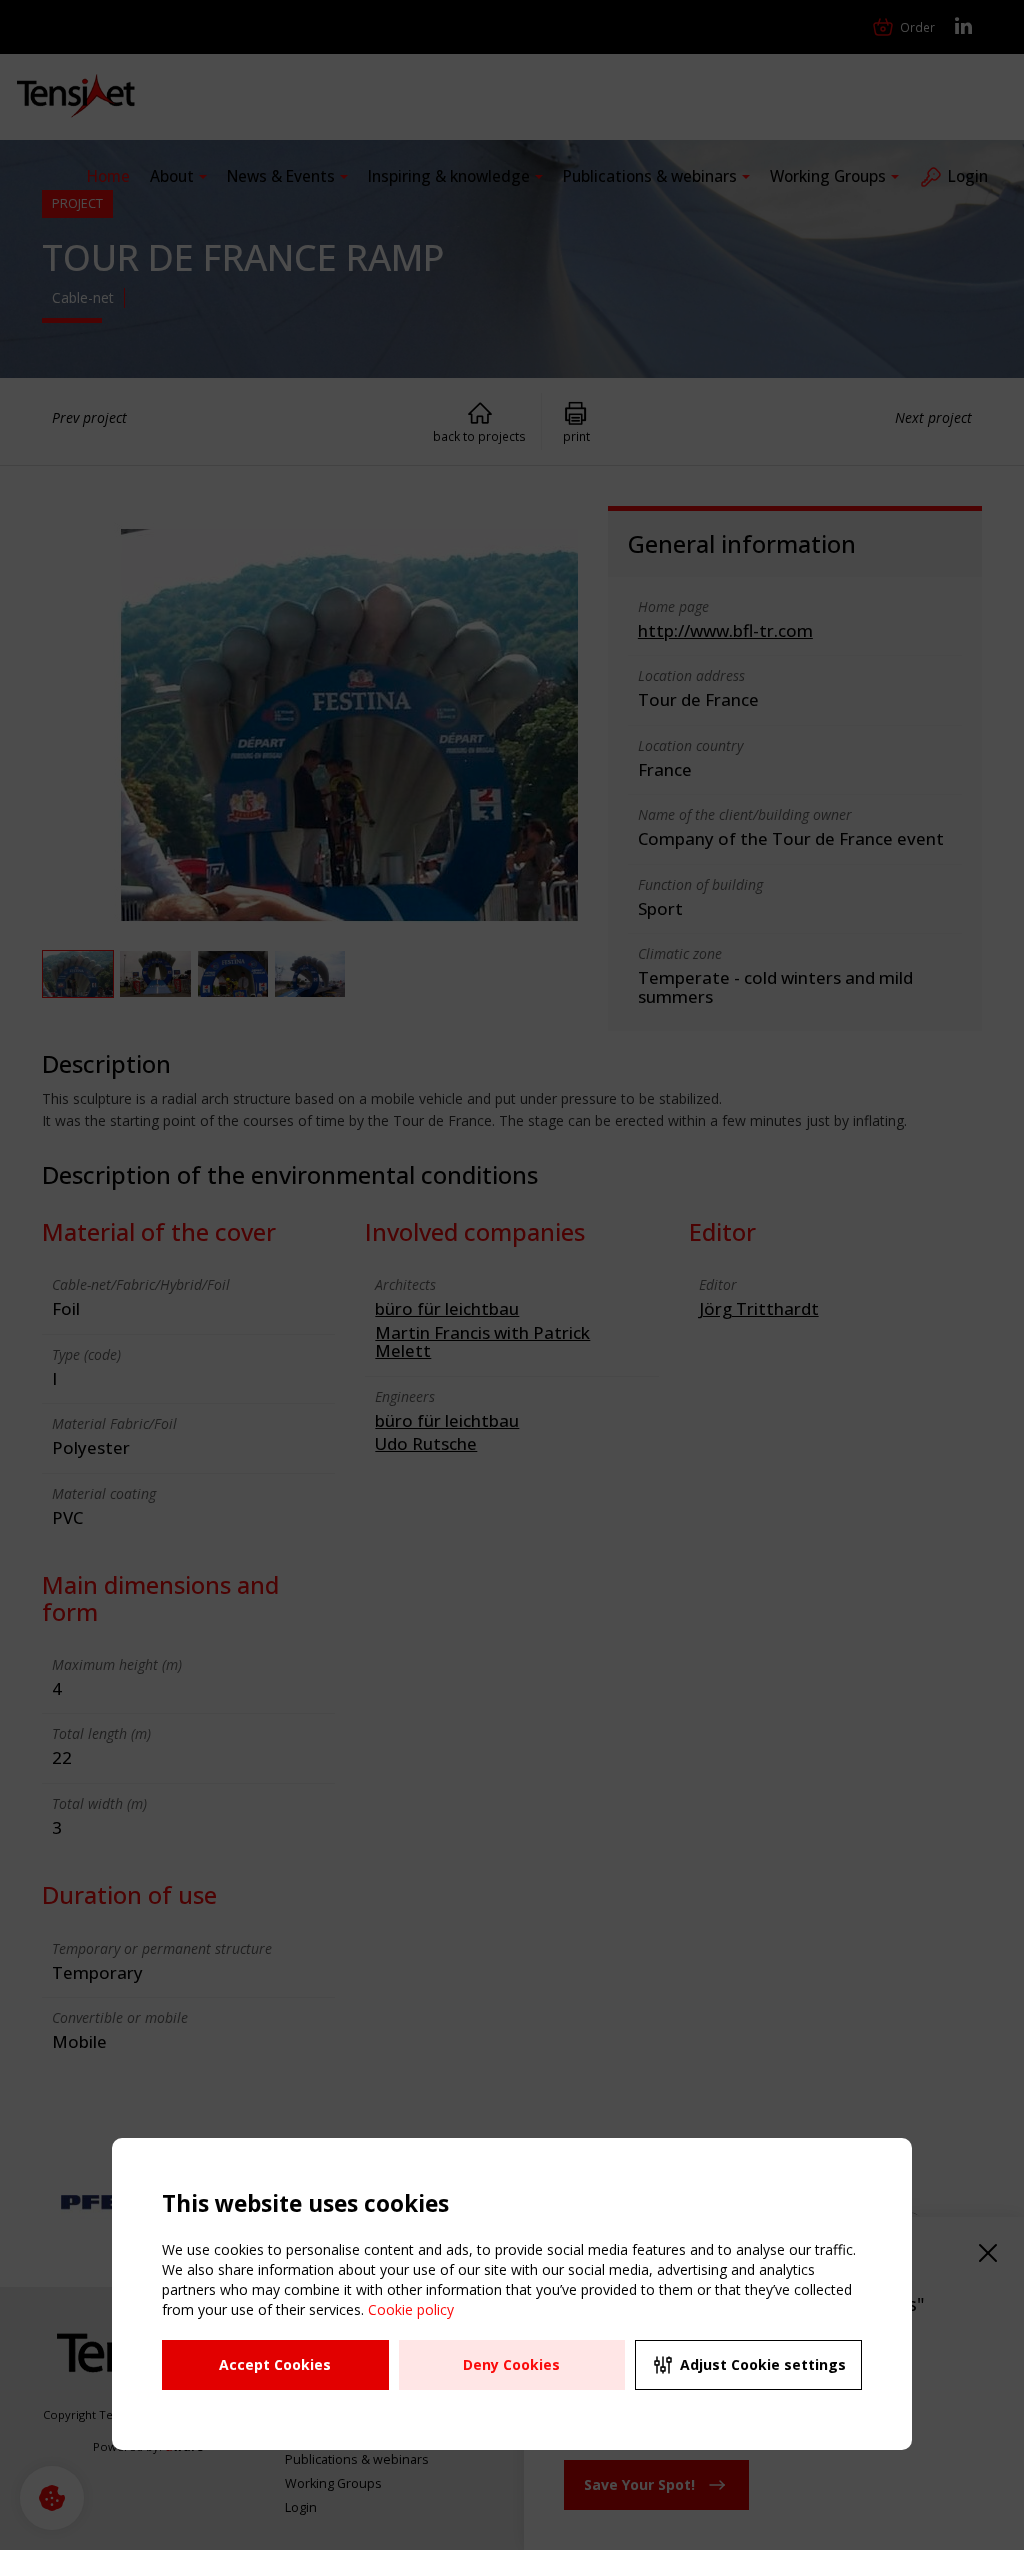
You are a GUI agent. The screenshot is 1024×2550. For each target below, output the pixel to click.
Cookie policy (411, 2309)
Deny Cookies (511, 2364)
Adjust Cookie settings (763, 2364)
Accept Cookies (275, 2364)
